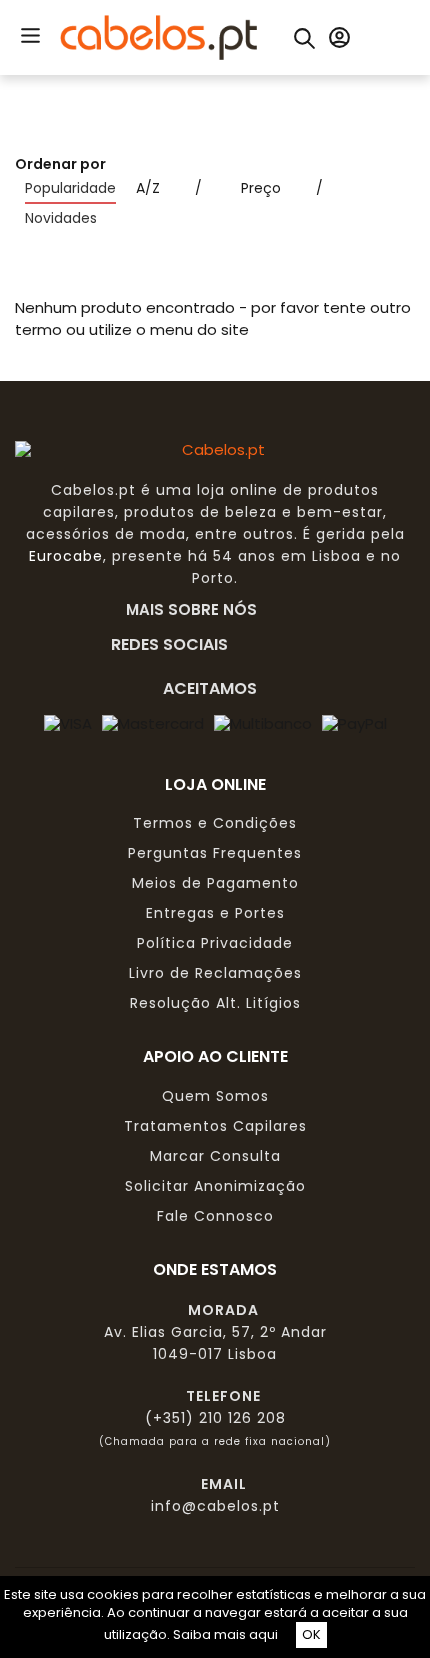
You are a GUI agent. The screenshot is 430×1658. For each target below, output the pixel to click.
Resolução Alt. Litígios (215, 1003)
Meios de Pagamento (215, 883)
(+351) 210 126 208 (215, 1418)
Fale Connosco (215, 1216)
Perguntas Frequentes (215, 853)
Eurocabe (66, 556)
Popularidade (70, 188)
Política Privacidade (215, 943)
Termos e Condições (215, 823)
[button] (30, 34)
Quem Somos (215, 1096)
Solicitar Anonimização (215, 1186)
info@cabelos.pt (215, 1506)
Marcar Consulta (215, 1156)
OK (311, 1634)
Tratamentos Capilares (215, 1126)
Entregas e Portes (215, 913)
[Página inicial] (158, 35)
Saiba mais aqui (225, 1634)
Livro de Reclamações (215, 973)
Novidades (61, 218)
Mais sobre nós (197, 609)
